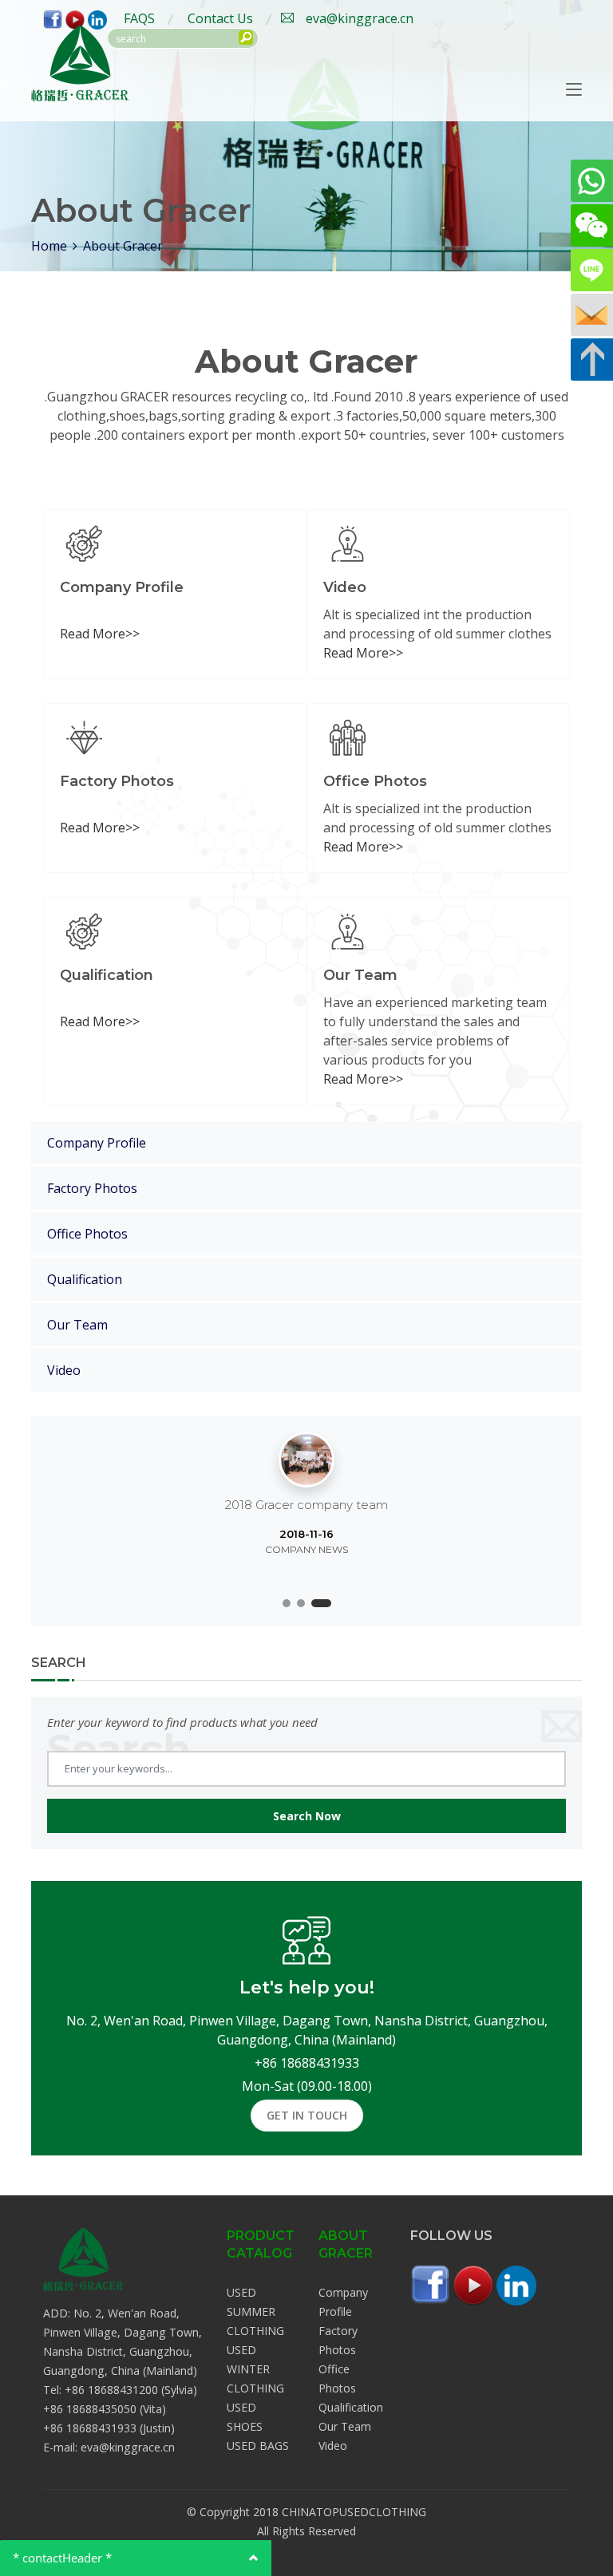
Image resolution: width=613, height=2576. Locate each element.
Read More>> (100, 634)
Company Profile (97, 1143)
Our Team (77, 1325)
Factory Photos (92, 1188)
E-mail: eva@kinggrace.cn (109, 2447)
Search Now (307, 1816)
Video (64, 1370)
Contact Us (220, 18)
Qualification (85, 1279)
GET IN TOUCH (307, 2115)
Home (49, 246)
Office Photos (87, 1234)
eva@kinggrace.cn (360, 18)
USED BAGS (258, 2446)
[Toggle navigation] (574, 90)
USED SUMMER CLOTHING (255, 2311)
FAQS (139, 18)
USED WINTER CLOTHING (255, 2369)
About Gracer (123, 246)
